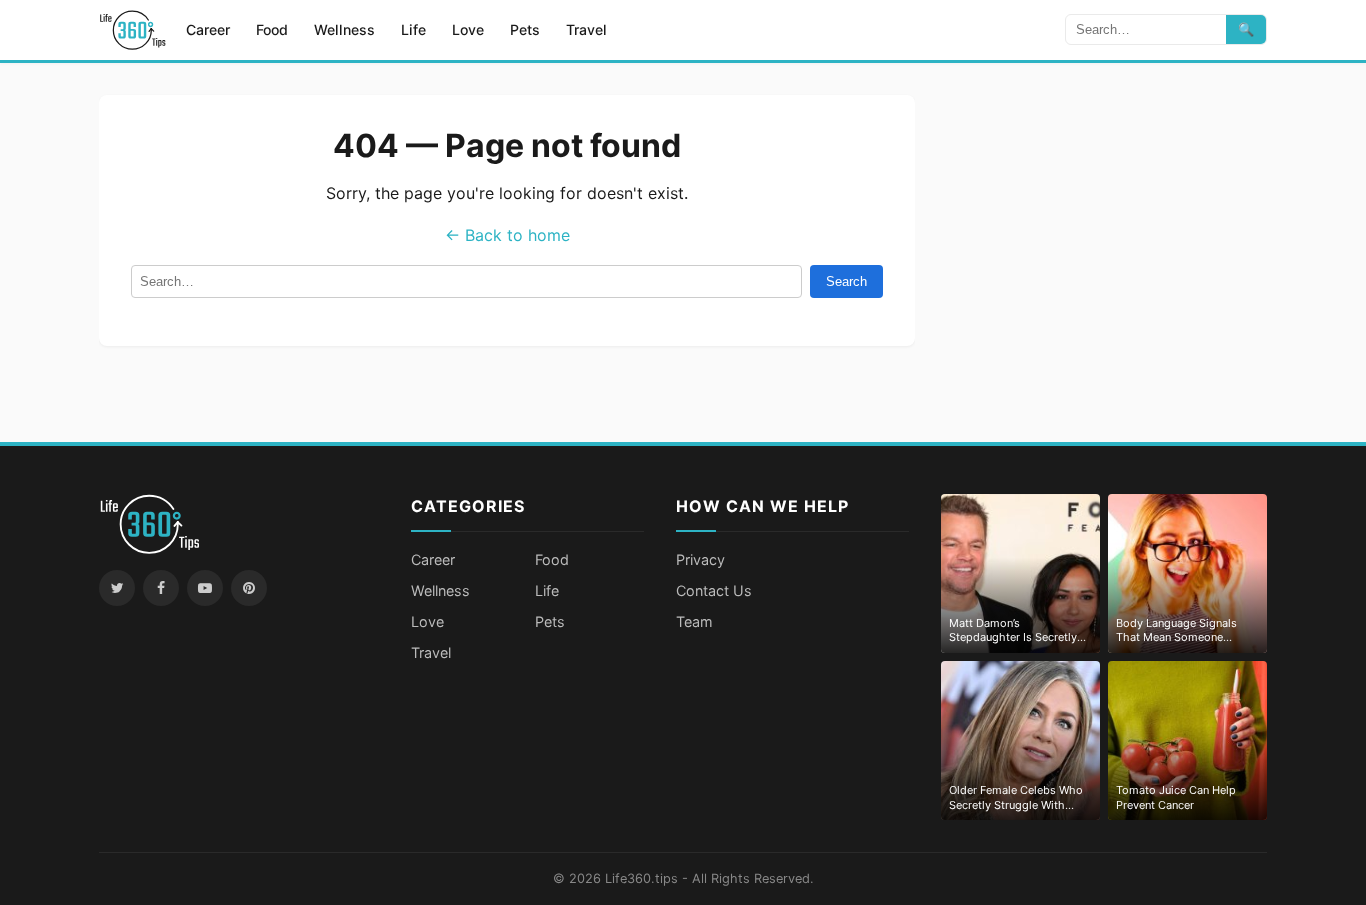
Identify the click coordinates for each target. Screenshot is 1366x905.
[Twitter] (117, 588)
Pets (525, 29)
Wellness (344, 29)
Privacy (700, 559)
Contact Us (714, 590)
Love (468, 29)
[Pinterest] (249, 588)
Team (694, 621)
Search (846, 281)
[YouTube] (205, 588)
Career (208, 29)
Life (413, 29)
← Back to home (507, 235)
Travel (586, 29)
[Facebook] (161, 588)
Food (272, 29)
